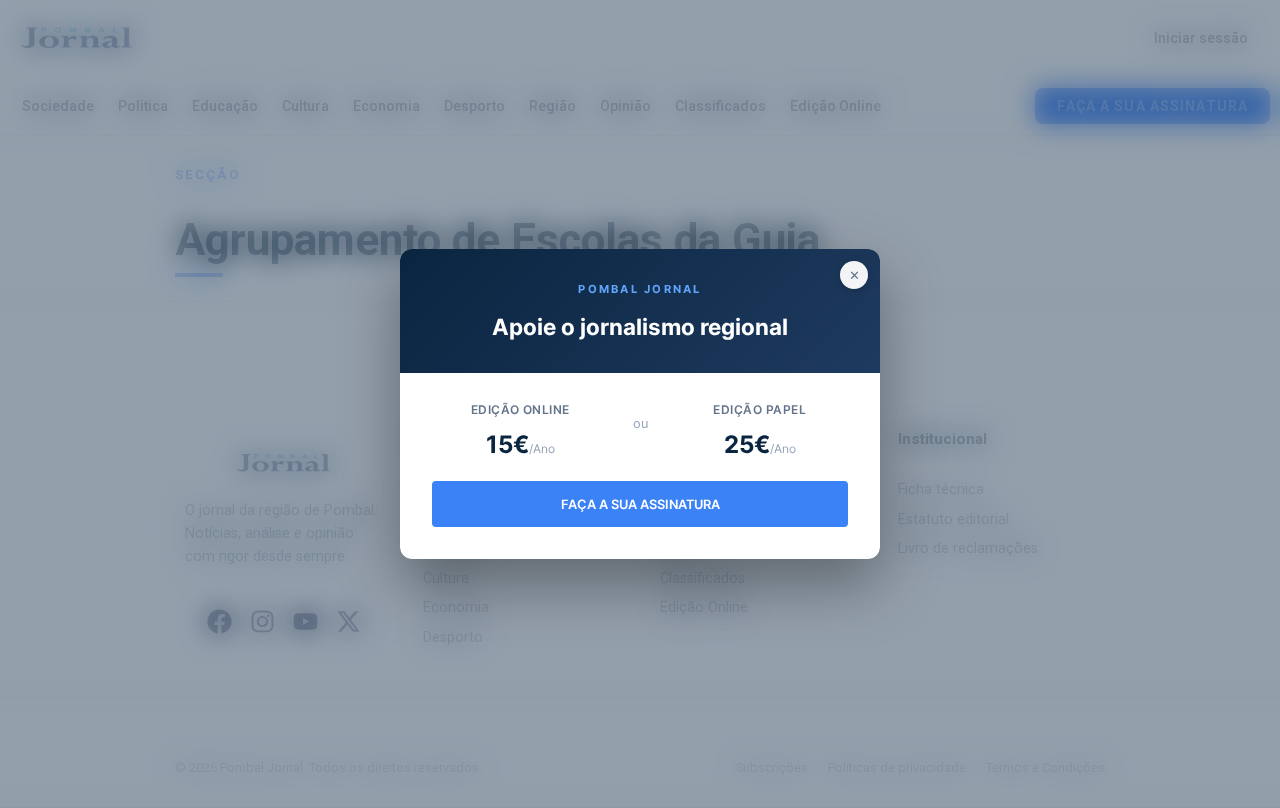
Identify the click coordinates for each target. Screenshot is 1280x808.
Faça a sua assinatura (640, 504)
